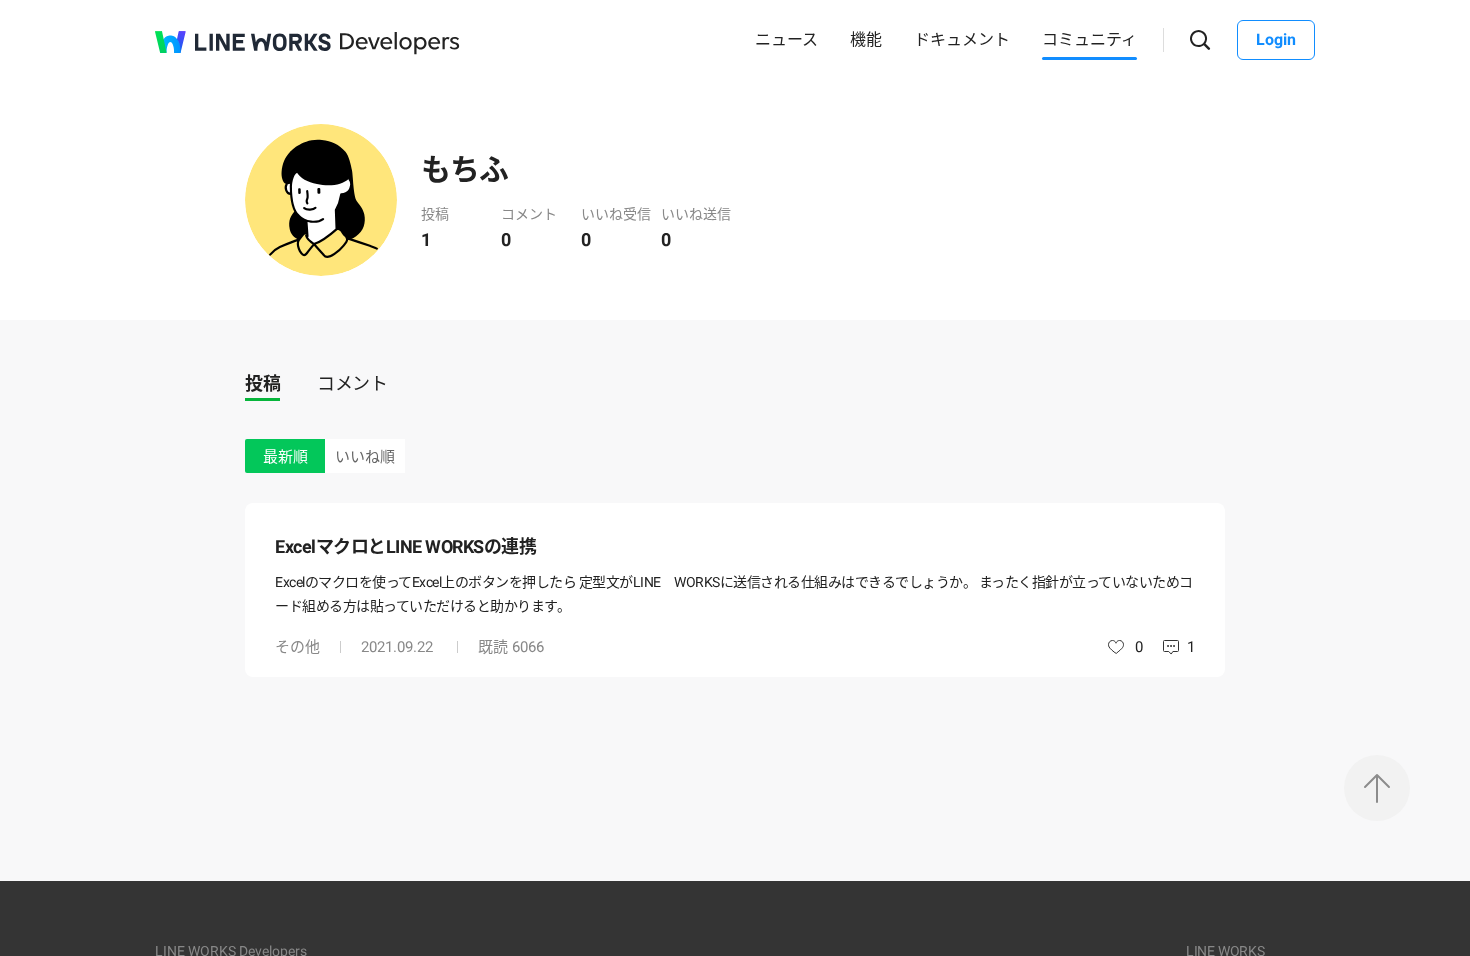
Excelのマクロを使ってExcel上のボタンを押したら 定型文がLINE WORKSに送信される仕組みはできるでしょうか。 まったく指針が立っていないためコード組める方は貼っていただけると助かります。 (734, 594)
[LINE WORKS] (243, 42)
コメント (352, 383)
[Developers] (400, 43)
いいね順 (365, 457)
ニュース (786, 39)
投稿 (262, 383)
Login (1276, 39)
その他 (297, 647)
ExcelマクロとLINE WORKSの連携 (405, 546)
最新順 (285, 457)
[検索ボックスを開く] (1200, 40)
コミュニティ (1089, 39)
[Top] (1377, 788)
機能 (866, 39)
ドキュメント (962, 39)
